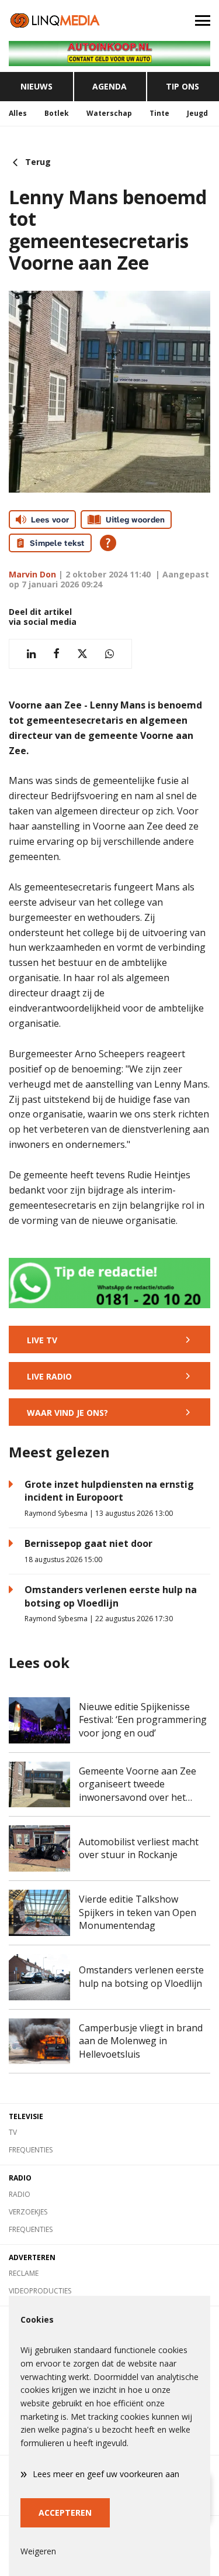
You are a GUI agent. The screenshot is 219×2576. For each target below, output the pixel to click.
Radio (20, 2194)
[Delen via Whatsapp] (109, 654)
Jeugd (197, 113)
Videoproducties (40, 2291)
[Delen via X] (82, 654)
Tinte (159, 113)
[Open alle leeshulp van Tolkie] (108, 543)
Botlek (57, 113)
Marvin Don (32, 574)
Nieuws (36, 86)
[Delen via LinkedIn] (31, 654)
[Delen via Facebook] (56, 654)
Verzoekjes (28, 2212)
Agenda (109, 86)
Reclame (24, 2273)
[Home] (55, 20)
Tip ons (182, 86)
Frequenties (31, 2150)
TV (13, 2132)
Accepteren (65, 2513)
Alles (18, 113)
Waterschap (109, 113)
